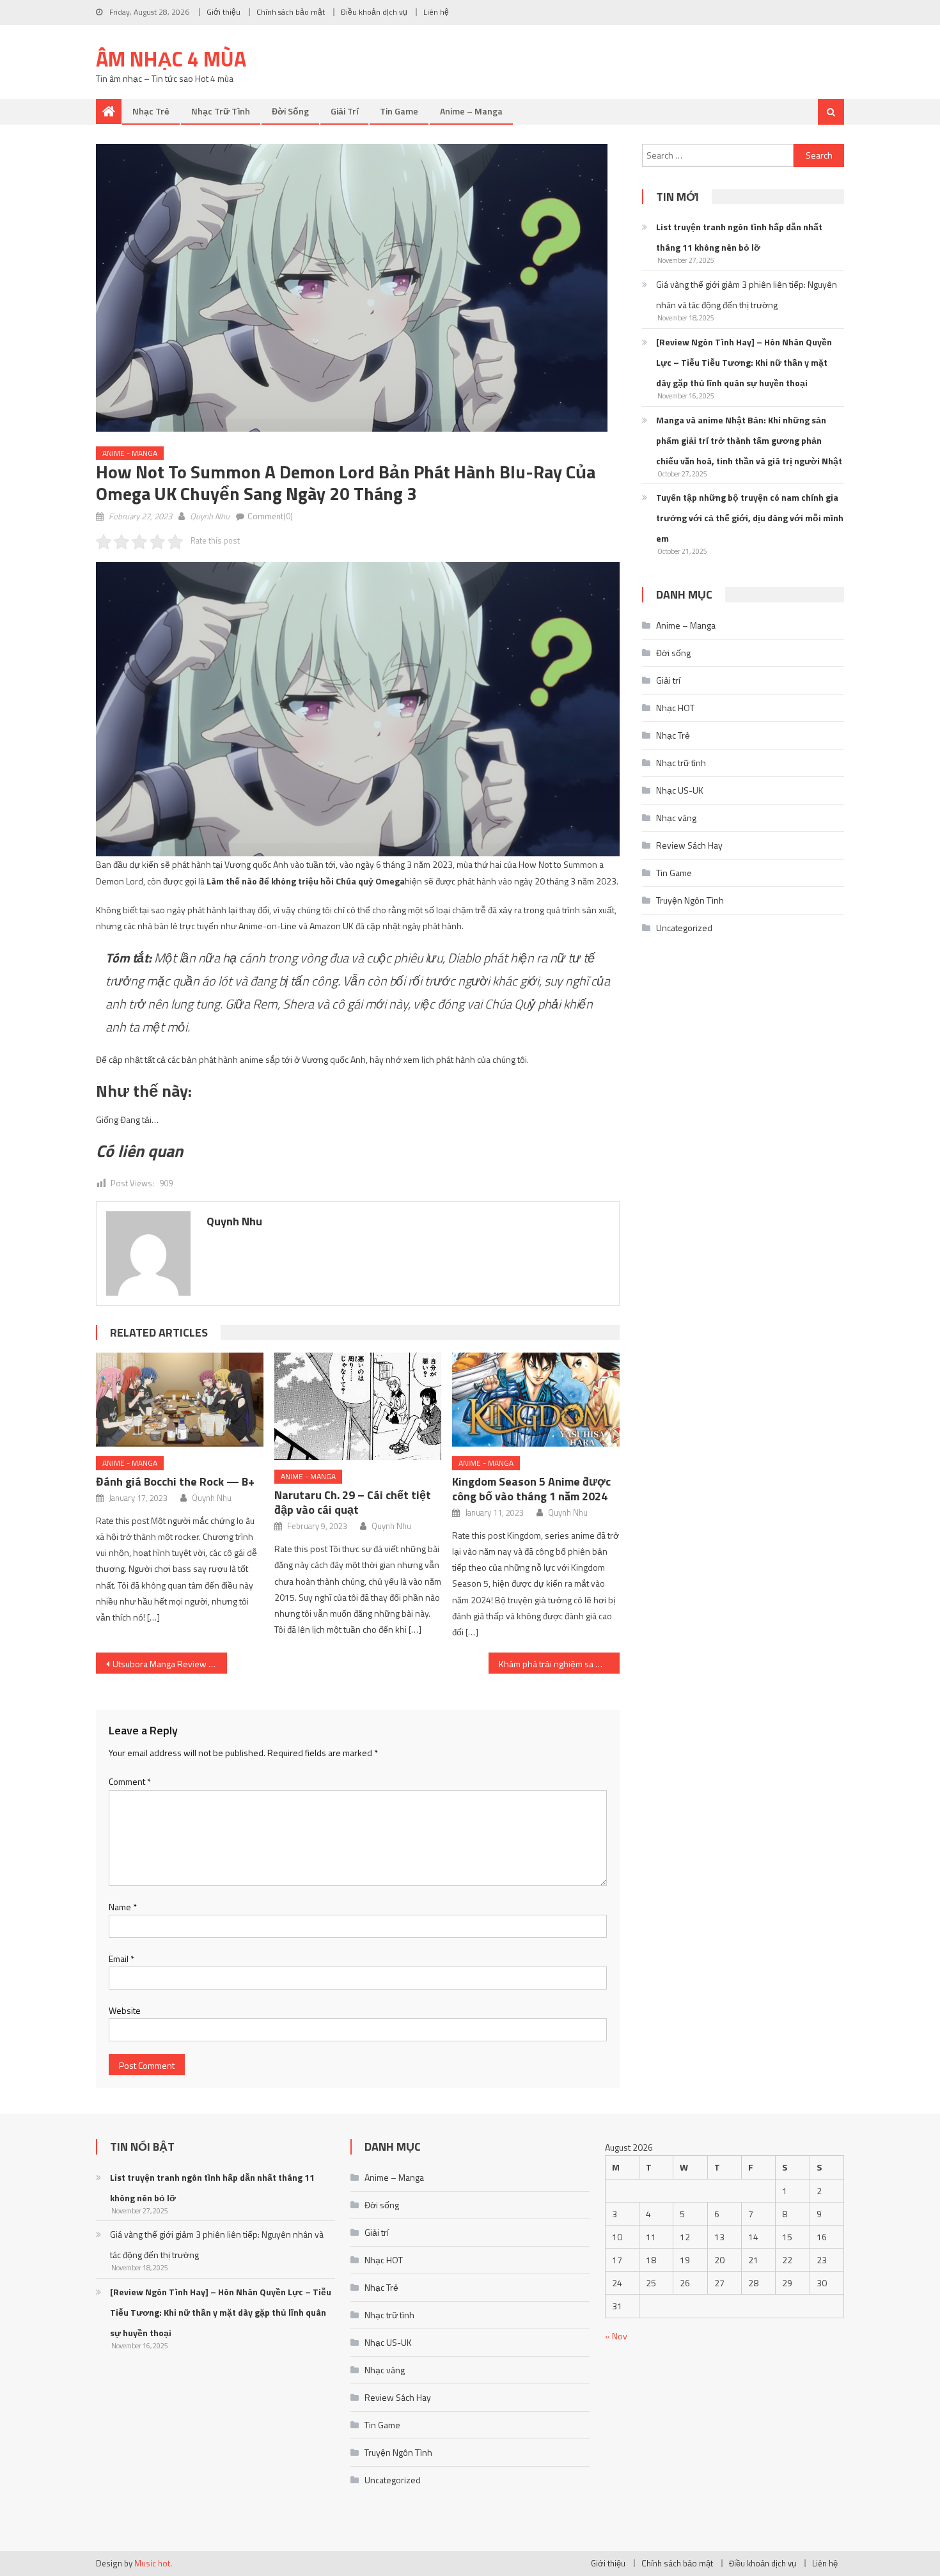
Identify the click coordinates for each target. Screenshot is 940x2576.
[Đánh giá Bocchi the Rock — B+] (180, 1400)
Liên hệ (436, 12)
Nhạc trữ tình (221, 111)
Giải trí (344, 111)
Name (123, 1907)
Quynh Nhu (210, 516)
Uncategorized (684, 928)
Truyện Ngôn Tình (690, 900)
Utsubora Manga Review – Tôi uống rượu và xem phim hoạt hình (170, 1664)
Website (125, 2010)
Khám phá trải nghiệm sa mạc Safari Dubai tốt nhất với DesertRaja (559, 1664)
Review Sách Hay (689, 845)
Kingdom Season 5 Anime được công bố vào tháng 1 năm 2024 (531, 1489)
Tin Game (399, 111)
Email (121, 1959)
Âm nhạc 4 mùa (171, 59)
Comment (130, 1781)
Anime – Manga (471, 111)
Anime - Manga (130, 453)
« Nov (616, 2336)
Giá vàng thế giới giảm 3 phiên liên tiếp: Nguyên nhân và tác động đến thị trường (747, 295)
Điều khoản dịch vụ (374, 12)
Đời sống (290, 111)
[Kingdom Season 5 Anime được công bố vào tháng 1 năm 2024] (536, 1400)
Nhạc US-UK (680, 790)
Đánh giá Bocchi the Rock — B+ (175, 1481)
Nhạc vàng (676, 818)
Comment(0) (270, 516)
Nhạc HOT (675, 708)
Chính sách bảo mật (291, 12)
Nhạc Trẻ (151, 111)
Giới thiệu (223, 12)
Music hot (152, 2563)
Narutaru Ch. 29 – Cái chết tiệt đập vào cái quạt (353, 1502)
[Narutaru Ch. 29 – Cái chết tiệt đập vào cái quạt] (358, 1407)
